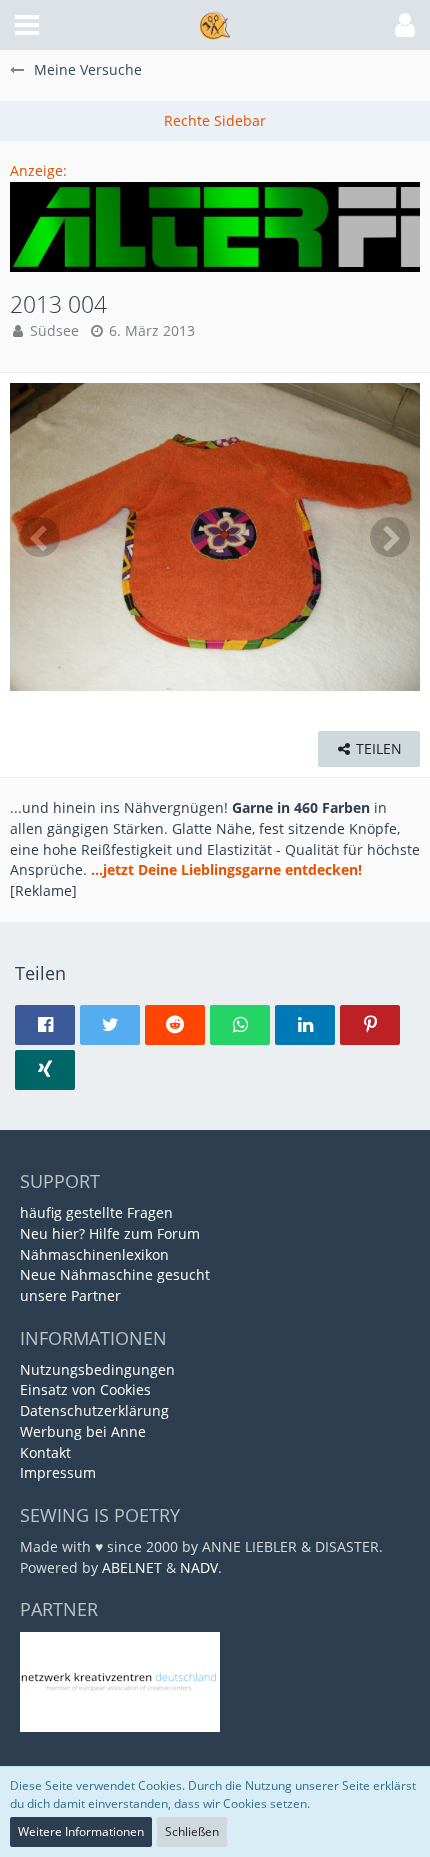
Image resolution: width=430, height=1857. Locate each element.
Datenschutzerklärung (94, 1410)
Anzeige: (38, 170)
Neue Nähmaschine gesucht (115, 1274)
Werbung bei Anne (83, 1431)
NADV (199, 1567)
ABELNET (132, 1567)
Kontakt (45, 1452)
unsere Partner (70, 1295)
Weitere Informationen (81, 1831)
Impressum (58, 1472)
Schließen (192, 1831)
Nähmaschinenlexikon (94, 1254)
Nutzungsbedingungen (97, 1369)
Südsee (54, 330)
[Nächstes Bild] (390, 537)
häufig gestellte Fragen (96, 1212)
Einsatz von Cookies (85, 1389)
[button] (27, 25)
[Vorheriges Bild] (40, 537)
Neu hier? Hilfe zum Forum (110, 1233)
